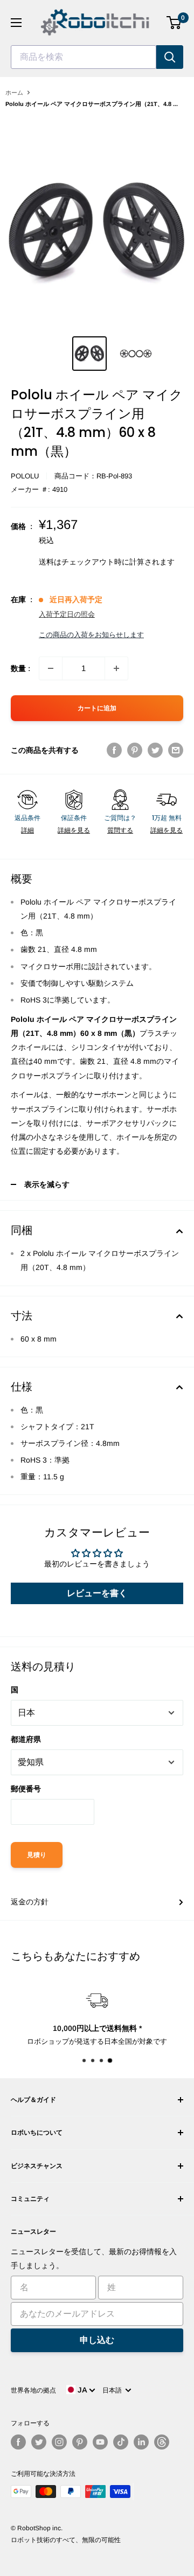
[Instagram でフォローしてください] (59, 2442)
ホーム (14, 93)
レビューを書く (97, 1593)
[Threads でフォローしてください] (162, 2442)
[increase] (116, 668)
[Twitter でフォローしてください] (39, 2442)
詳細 (27, 830)
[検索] (170, 57)
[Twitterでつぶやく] (155, 750)
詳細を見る (74, 830)
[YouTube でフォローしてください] (100, 2442)
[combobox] (84, 57)
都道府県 (26, 1739)
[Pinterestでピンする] (135, 750)
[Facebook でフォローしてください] (18, 2442)
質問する (120, 830)
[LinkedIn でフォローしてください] (141, 2442)
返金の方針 (30, 1902)
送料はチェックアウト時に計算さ (95, 562)
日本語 (114, 2390)
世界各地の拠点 (33, 2390)
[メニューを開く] (16, 23)
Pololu (25, 476)
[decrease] (51, 668)
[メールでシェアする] (176, 750)
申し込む (97, 2340)
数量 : (20, 668)
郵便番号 (26, 1789)
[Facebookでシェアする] (114, 750)
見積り (37, 1855)
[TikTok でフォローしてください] (121, 2442)
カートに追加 (97, 708)
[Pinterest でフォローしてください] (80, 2442)
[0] (174, 23)
